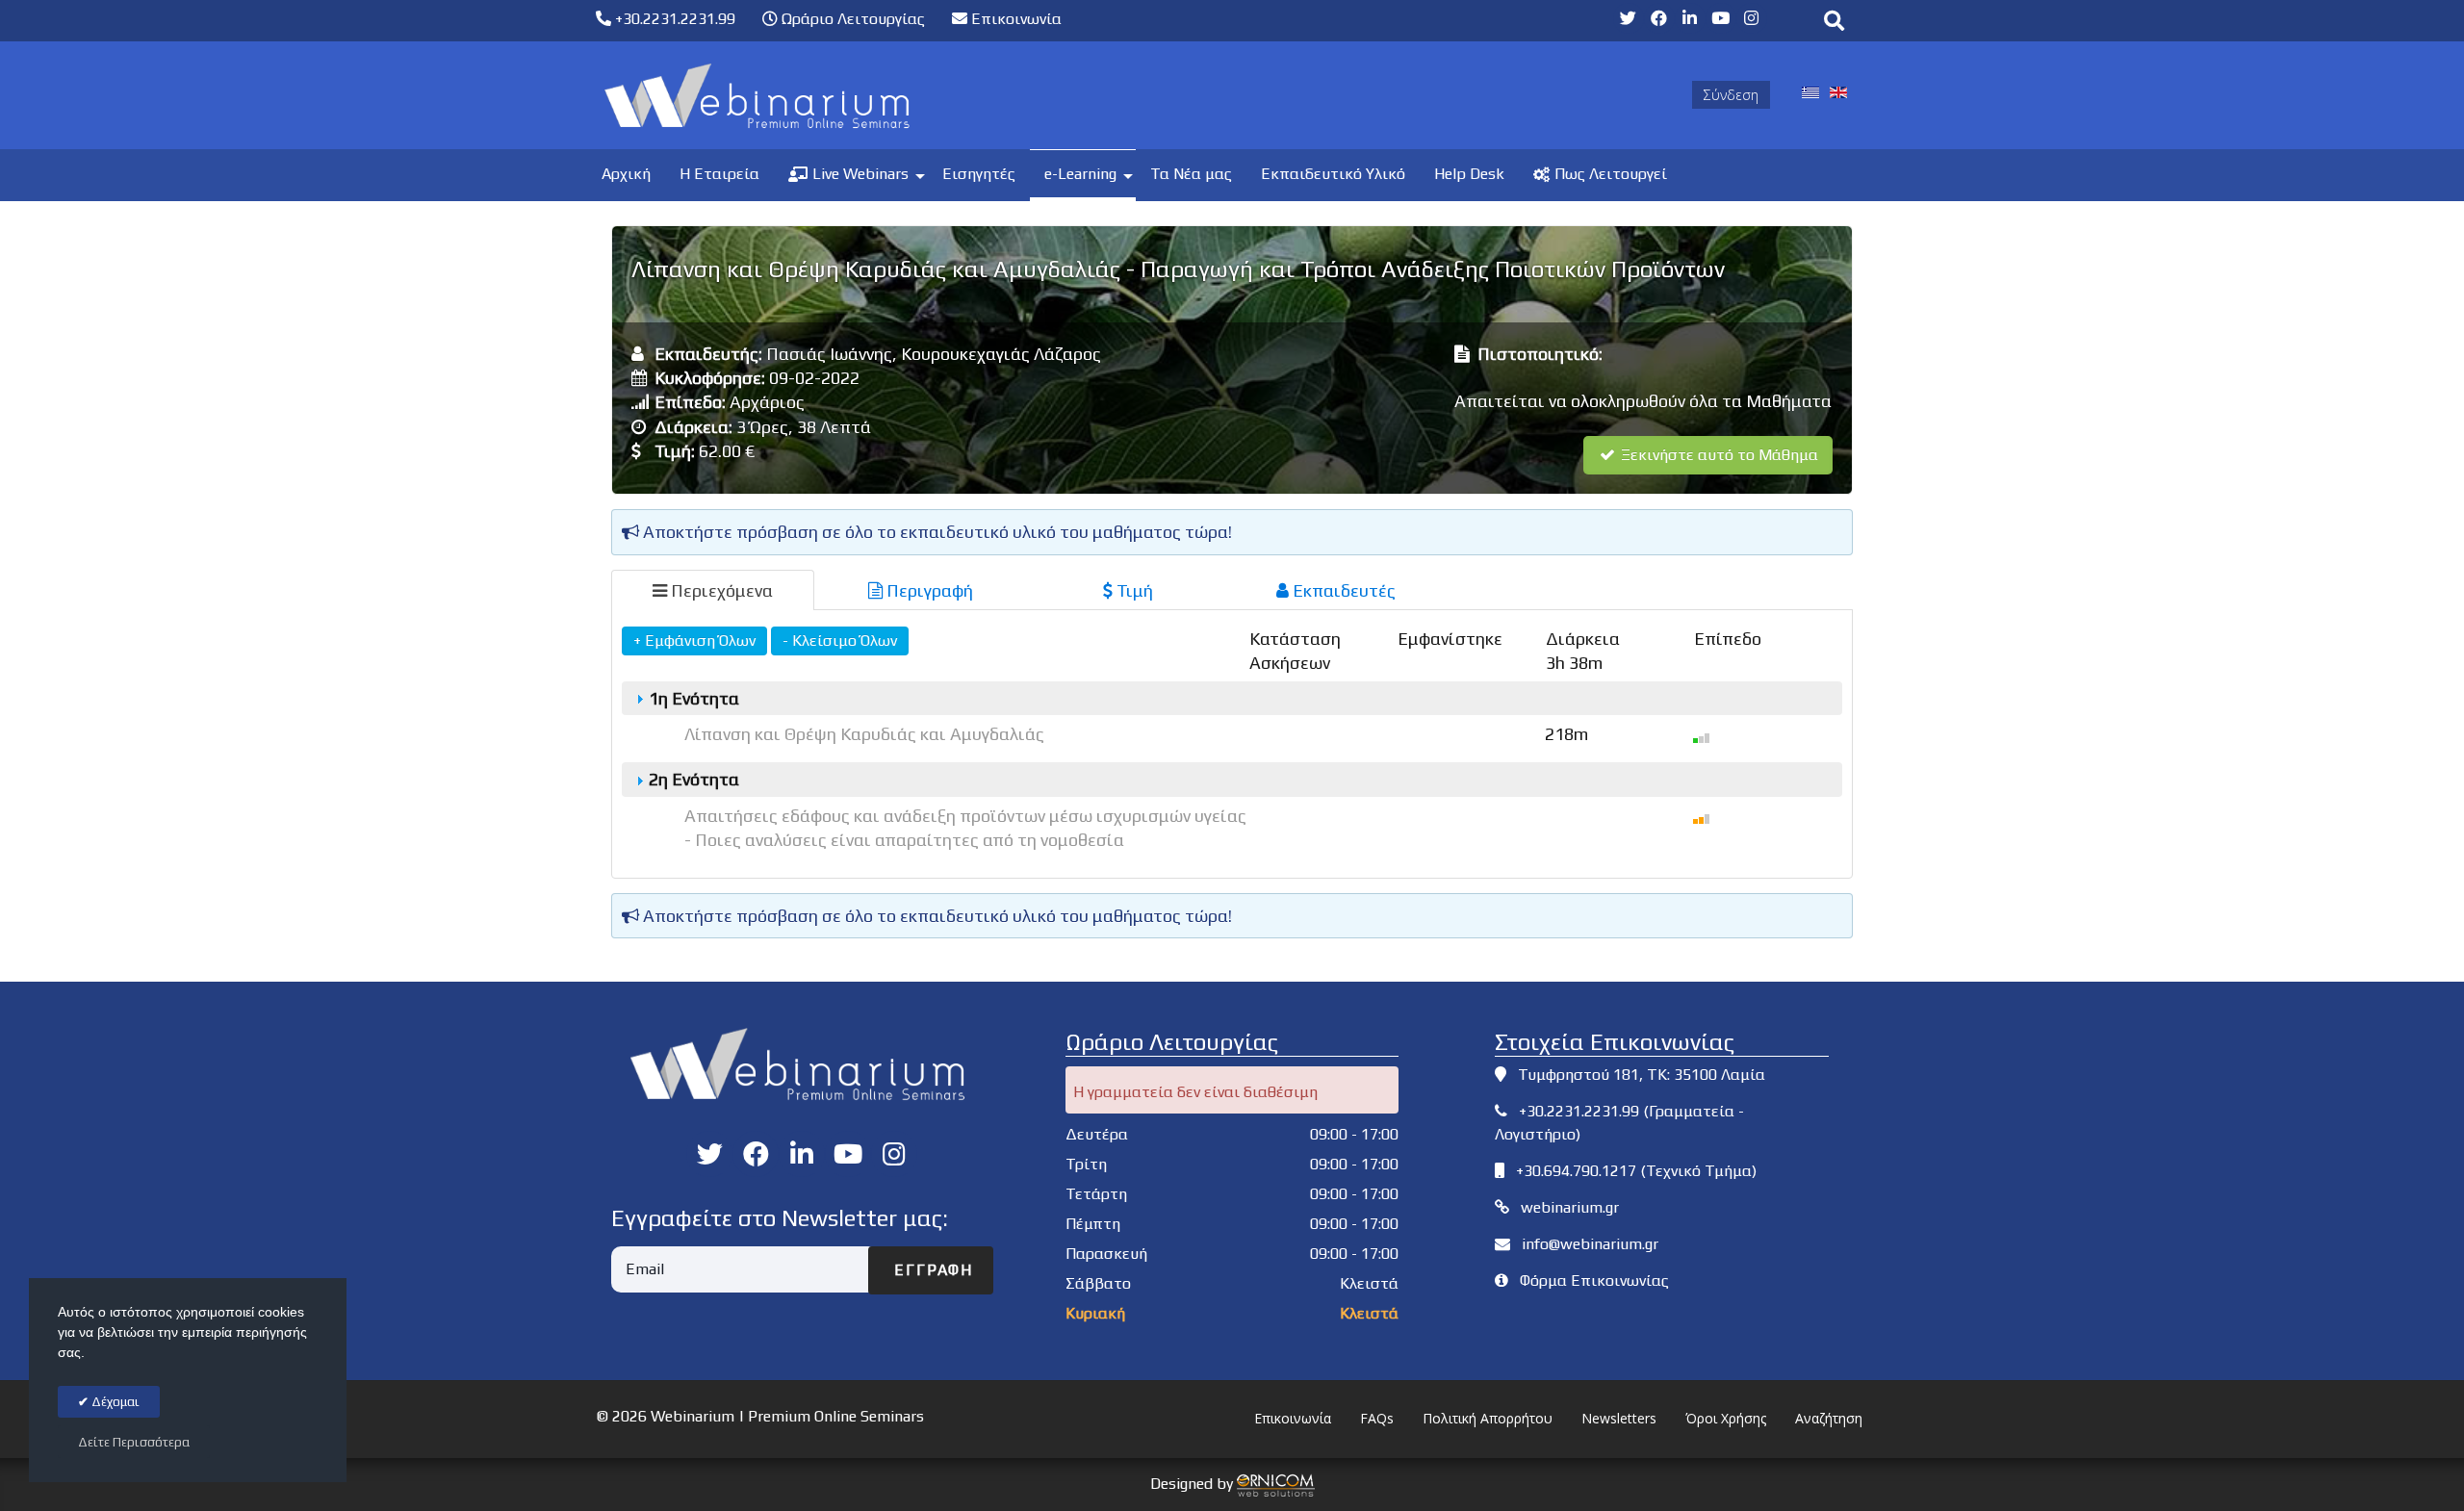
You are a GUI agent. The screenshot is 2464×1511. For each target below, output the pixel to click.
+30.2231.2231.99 (673, 19)
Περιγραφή (928, 590)
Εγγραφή (931, 1270)
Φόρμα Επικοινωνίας (1594, 1281)
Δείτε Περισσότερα (134, 1442)
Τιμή (1133, 590)
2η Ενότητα (692, 779)
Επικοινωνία (1014, 19)
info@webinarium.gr (1590, 1244)
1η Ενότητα (692, 698)
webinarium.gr (1570, 1207)
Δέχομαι (114, 1402)
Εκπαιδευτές (1342, 590)
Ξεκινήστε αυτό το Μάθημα (1718, 455)
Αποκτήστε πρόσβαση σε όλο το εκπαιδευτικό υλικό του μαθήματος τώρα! (936, 532)
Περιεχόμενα (720, 590)
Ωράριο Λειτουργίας (851, 19)
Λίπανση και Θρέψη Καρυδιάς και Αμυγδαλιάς (864, 734)
